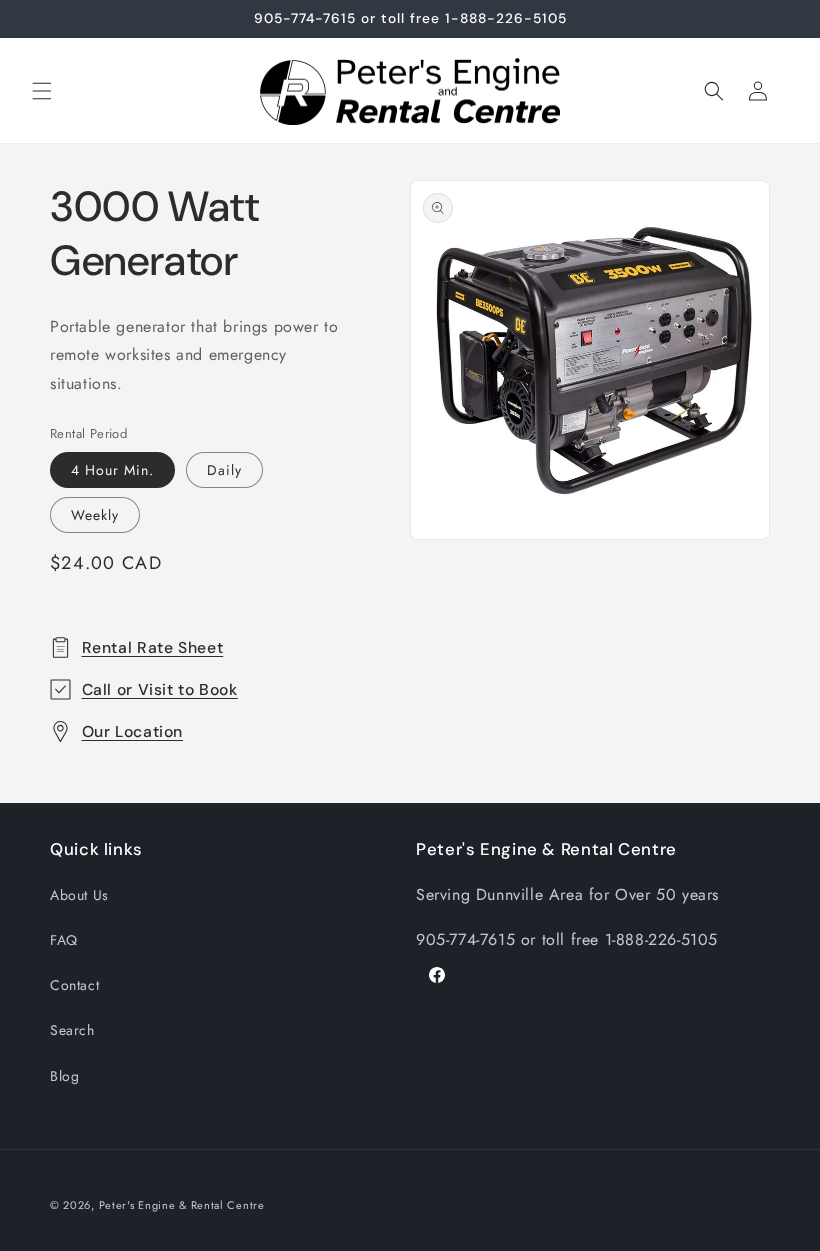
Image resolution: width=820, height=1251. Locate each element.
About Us (79, 895)
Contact (74, 985)
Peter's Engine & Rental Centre (182, 1205)
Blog (64, 1076)
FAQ (64, 940)
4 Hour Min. (112, 470)
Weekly (95, 515)
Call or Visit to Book (160, 689)
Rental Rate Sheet (153, 647)
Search (72, 1030)
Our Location (133, 731)
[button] (42, 91)
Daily (224, 470)
